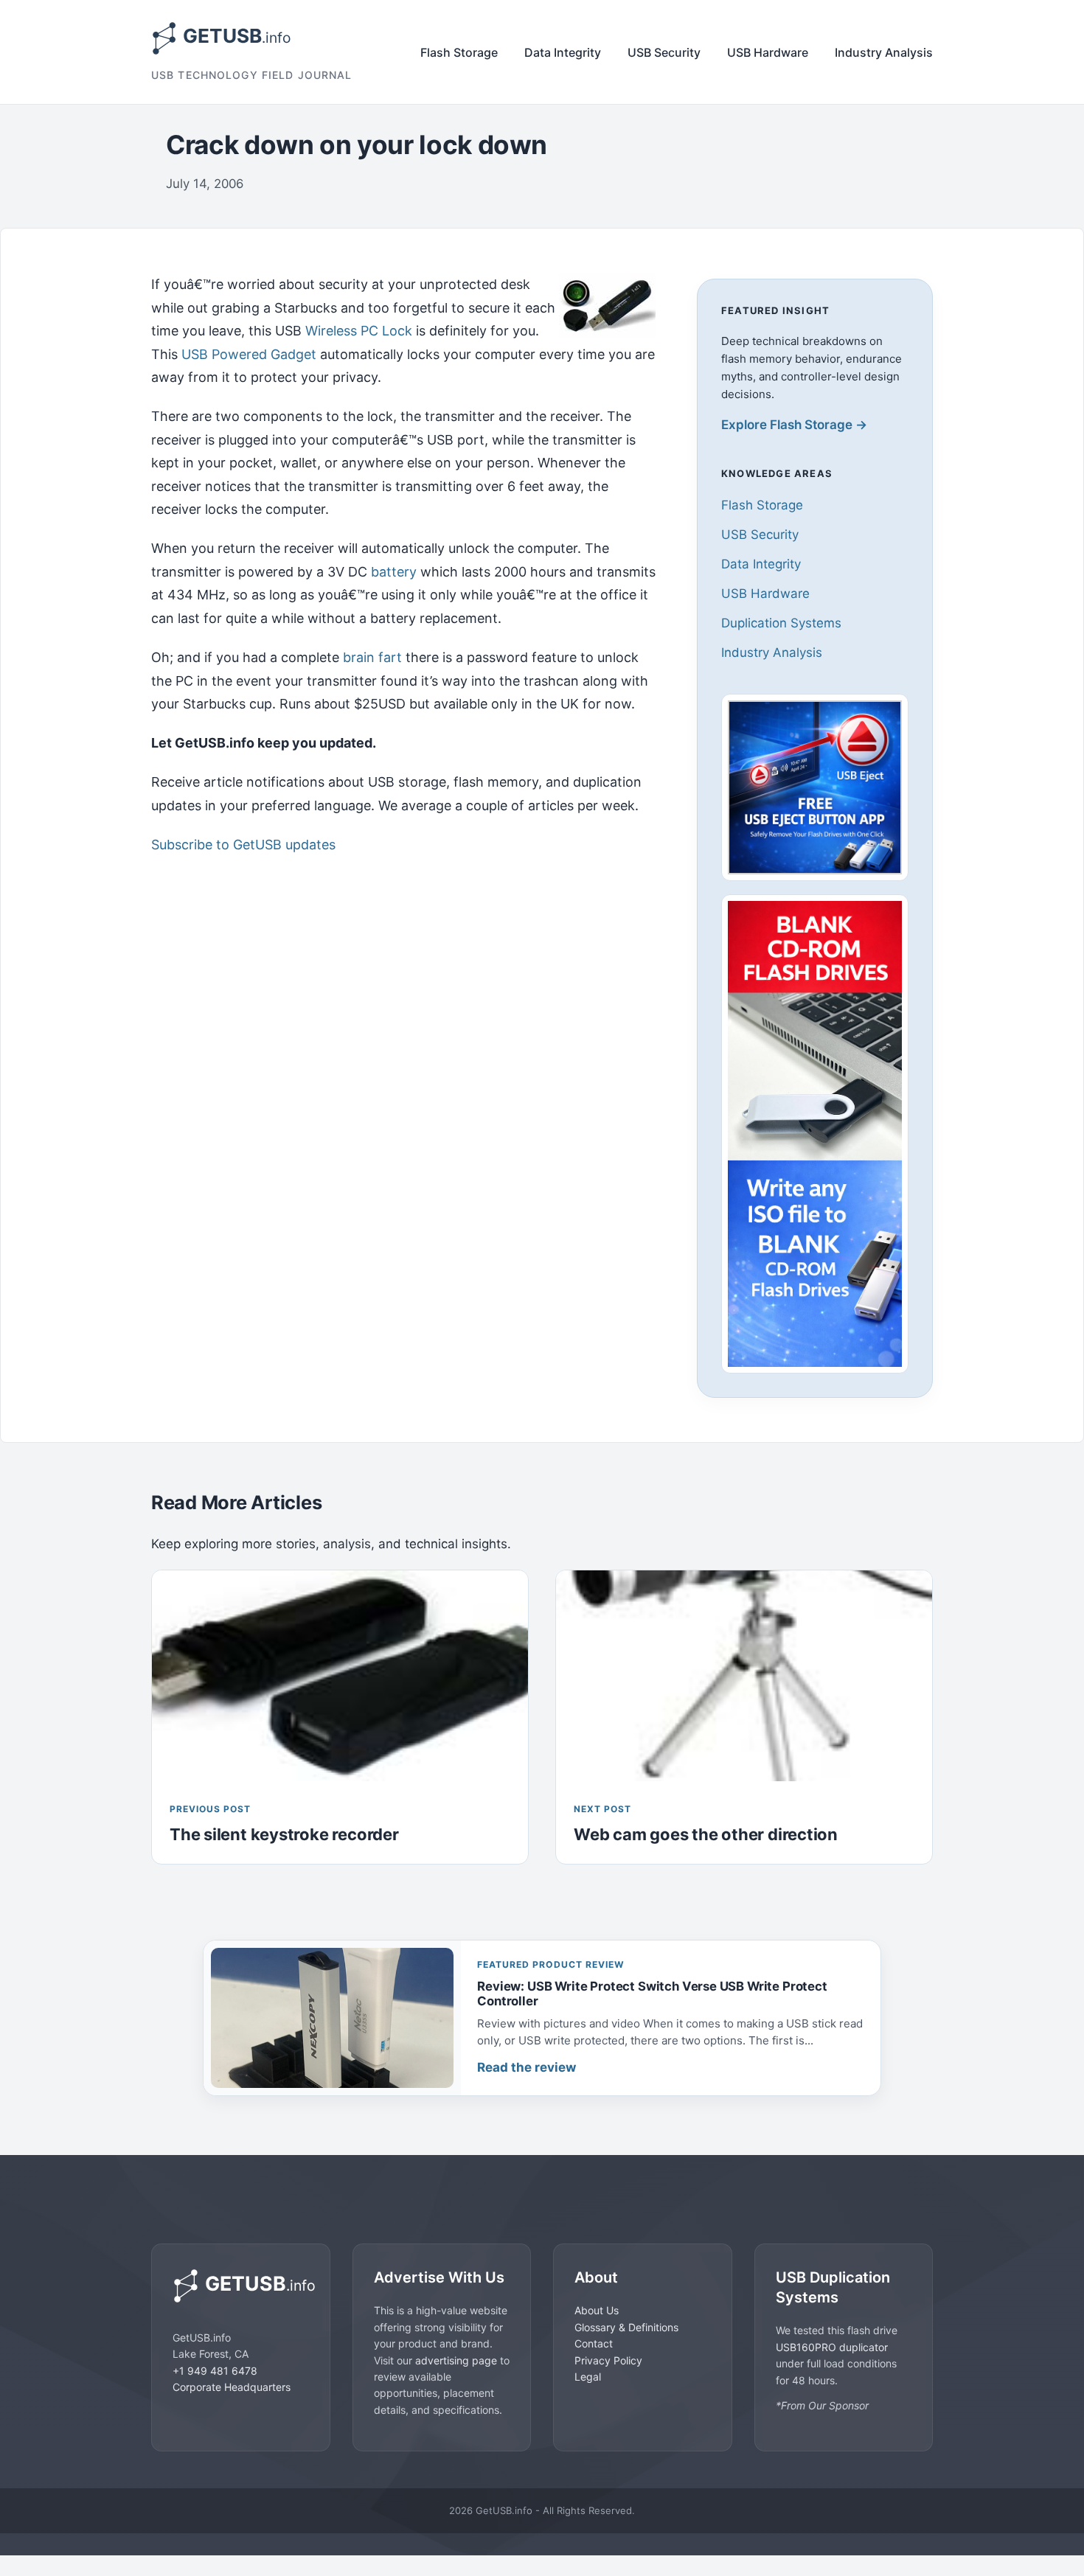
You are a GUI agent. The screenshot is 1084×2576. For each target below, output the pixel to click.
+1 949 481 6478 (215, 2370)
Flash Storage (459, 52)
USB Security (664, 52)
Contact (594, 2343)
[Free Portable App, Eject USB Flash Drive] (815, 787)
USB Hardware (768, 52)
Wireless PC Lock (359, 331)
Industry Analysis (884, 52)
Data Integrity (563, 52)
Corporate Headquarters (232, 2386)
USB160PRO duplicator (832, 2346)
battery (394, 572)
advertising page (456, 2360)
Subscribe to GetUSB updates (243, 845)
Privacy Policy (608, 2360)
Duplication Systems (781, 623)
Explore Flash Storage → (794, 425)
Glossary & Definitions (626, 2326)
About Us (597, 2310)
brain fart (372, 657)
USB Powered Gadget (249, 354)
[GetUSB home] (241, 2286)
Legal (588, 2376)
